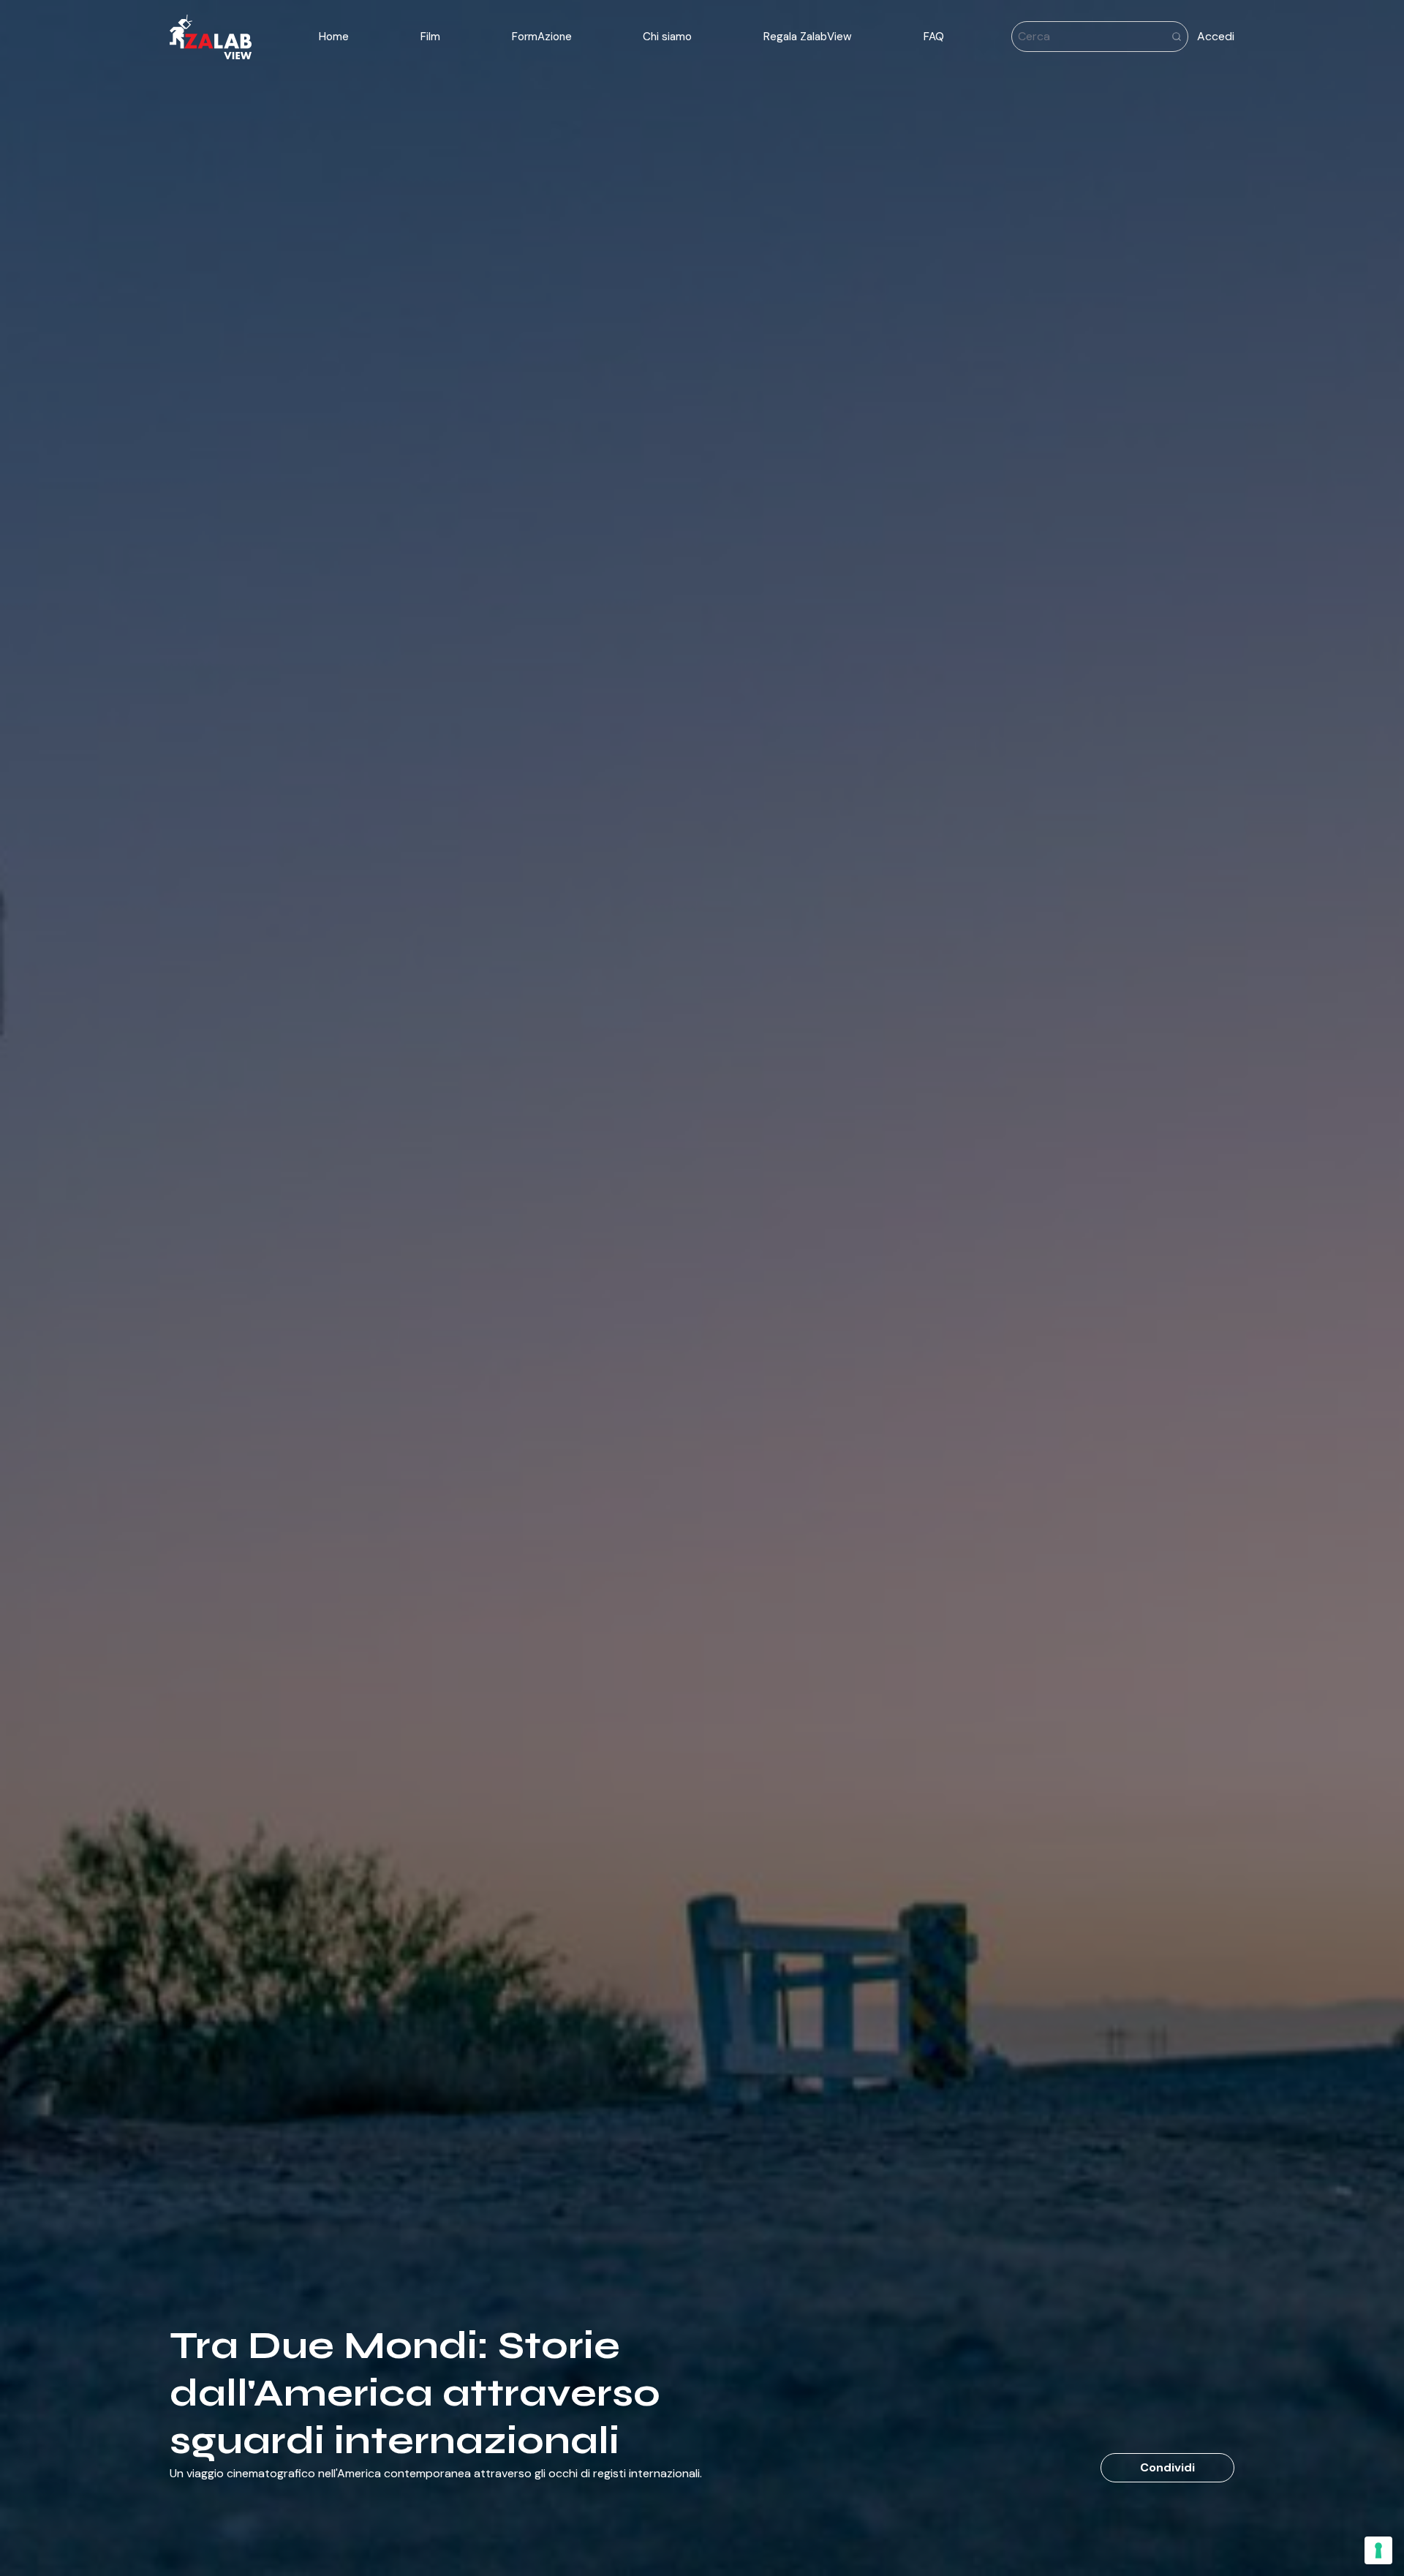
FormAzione (542, 37)
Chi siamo (667, 37)
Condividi (1167, 2467)
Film (430, 37)
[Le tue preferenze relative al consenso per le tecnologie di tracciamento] (1378, 2550)
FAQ (934, 37)
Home (334, 37)
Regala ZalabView (808, 37)
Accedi (1216, 36)
